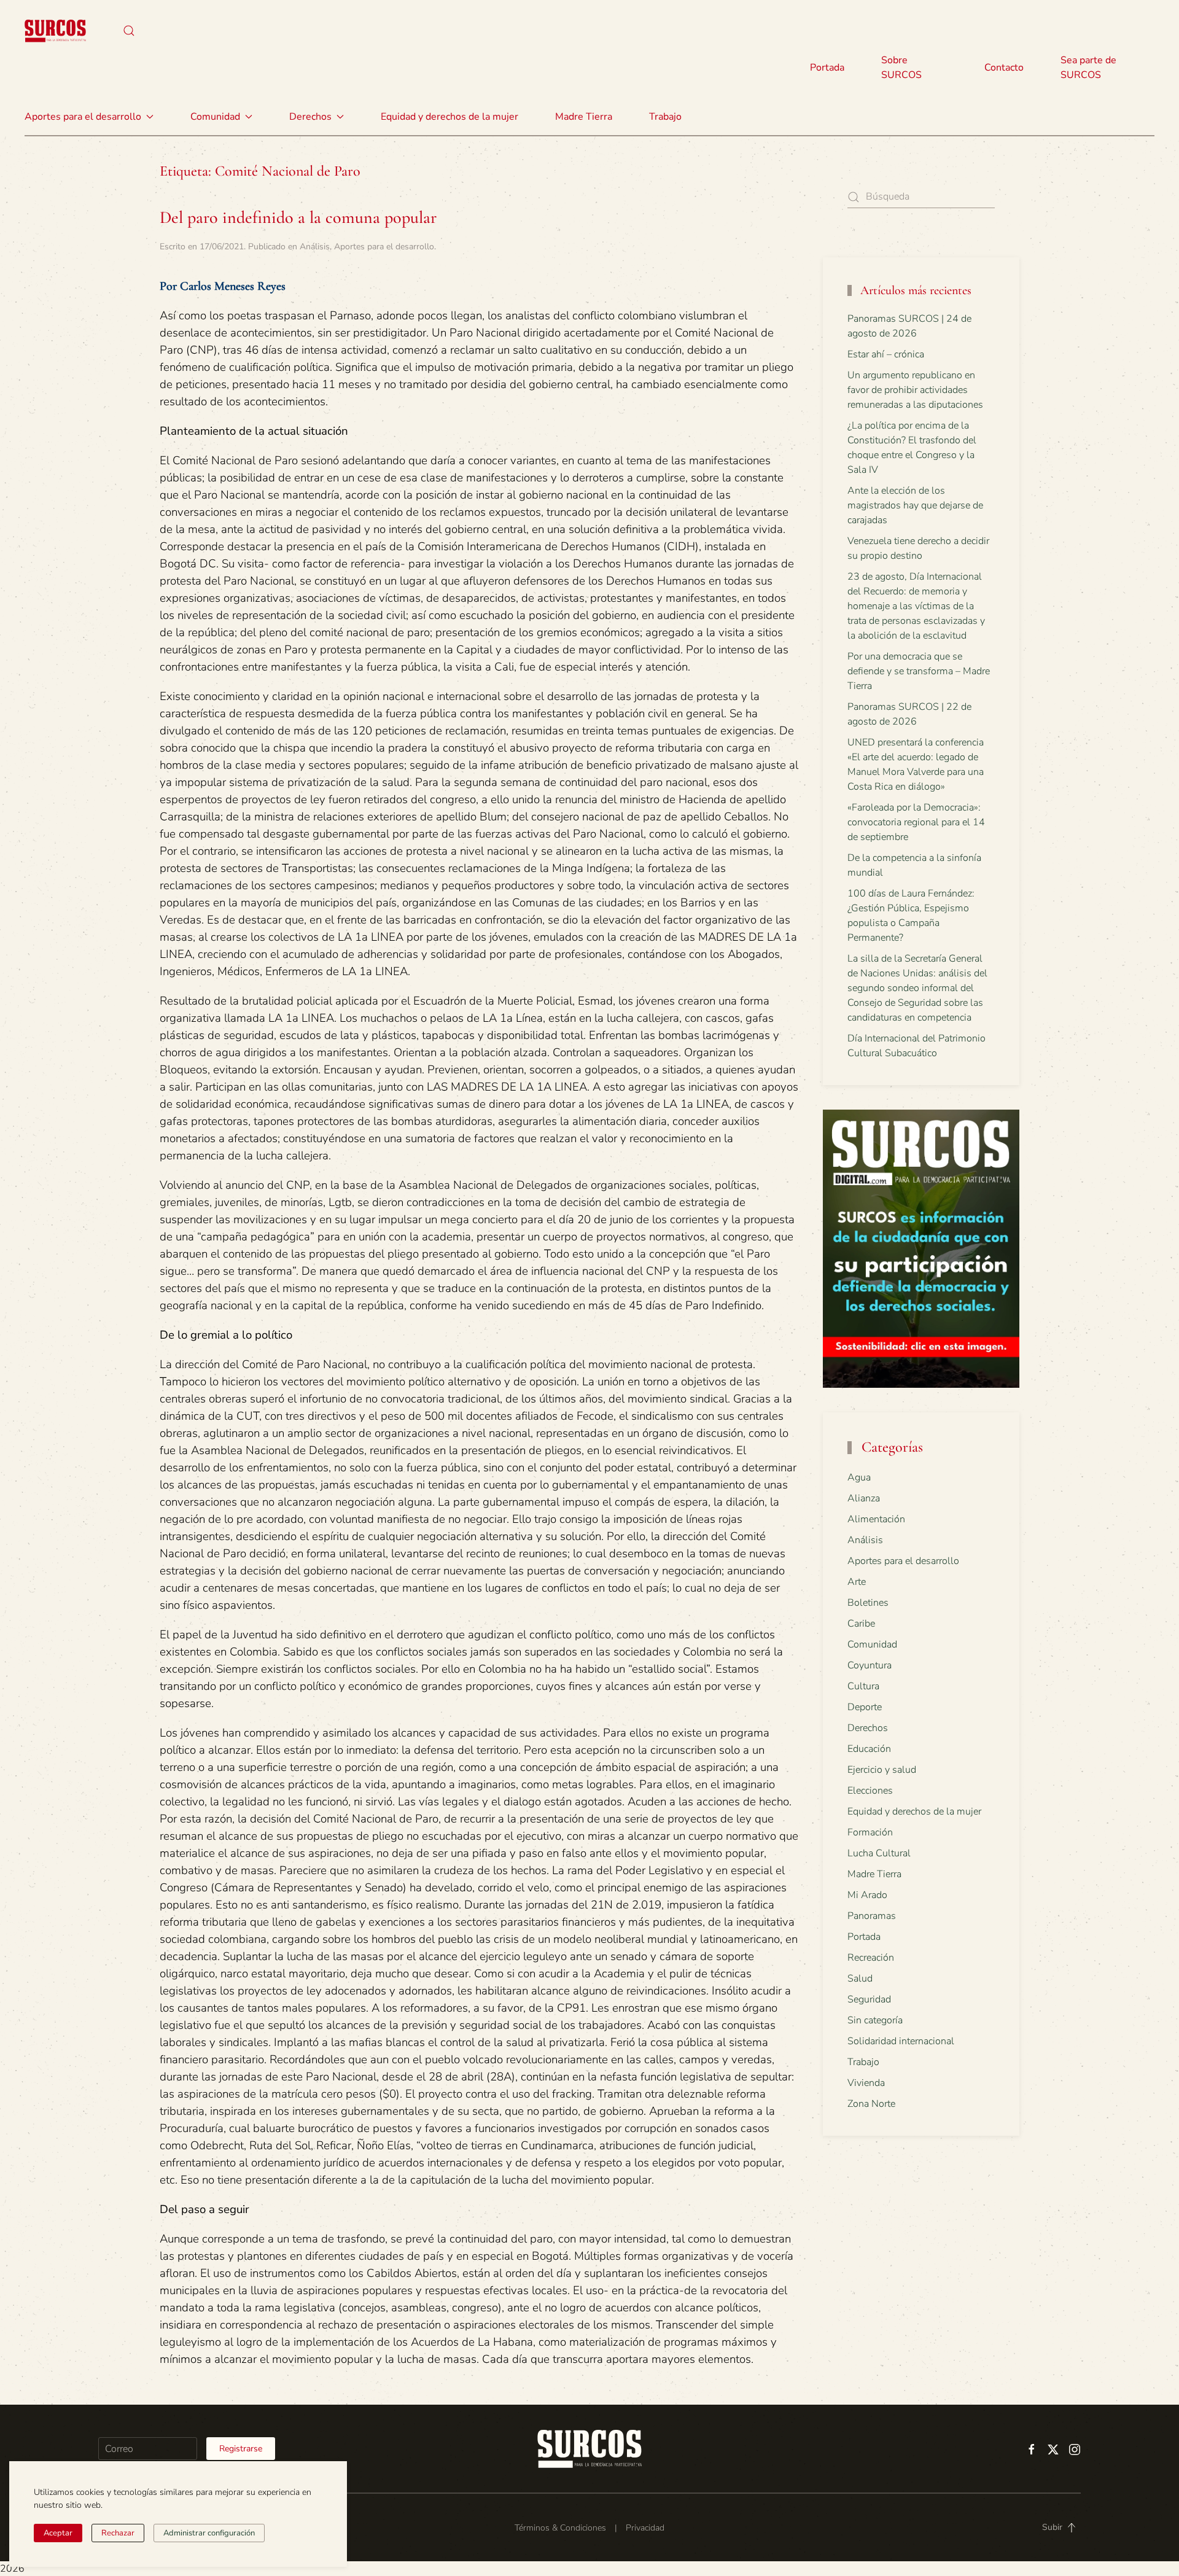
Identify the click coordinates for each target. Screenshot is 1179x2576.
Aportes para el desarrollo (384, 247)
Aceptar (58, 2533)
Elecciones (870, 1791)
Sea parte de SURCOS (1088, 68)
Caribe (861, 1624)
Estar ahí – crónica (886, 354)
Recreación (871, 1958)
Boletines (868, 1603)
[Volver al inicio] (55, 31)
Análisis (315, 247)
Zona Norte (871, 2104)
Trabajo (665, 117)
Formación (870, 1832)
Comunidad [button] (215, 117)
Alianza (864, 1498)
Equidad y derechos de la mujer (449, 117)
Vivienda (866, 2083)
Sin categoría (875, 2020)
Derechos (868, 1728)
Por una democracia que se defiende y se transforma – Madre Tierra (919, 671)
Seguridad (869, 1999)
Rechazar (118, 2533)
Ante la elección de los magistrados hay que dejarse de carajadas (915, 505)
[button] (129, 31)
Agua (859, 1477)
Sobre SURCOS (901, 68)
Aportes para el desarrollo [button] (83, 117)
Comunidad (872, 1644)
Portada (827, 68)
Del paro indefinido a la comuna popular (298, 217)
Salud (860, 1979)
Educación (869, 1749)
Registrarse (241, 2449)
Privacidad (645, 2528)
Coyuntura (870, 1665)
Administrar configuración (209, 2533)
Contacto (1004, 68)
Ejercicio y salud (882, 1770)
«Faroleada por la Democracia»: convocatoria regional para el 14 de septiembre (916, 822)
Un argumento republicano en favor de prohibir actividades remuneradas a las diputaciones (915, 390)
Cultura (863, 1686)
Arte (857, 1582)
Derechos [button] (310, 117)
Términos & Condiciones (560, 2528)
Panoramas (872, 1916)
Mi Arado (867, 1895)
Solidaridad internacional (901, 2041)
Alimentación (876, 1519)
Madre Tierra (584, 117)
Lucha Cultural (879, 1853)
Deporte (865, 1707)
